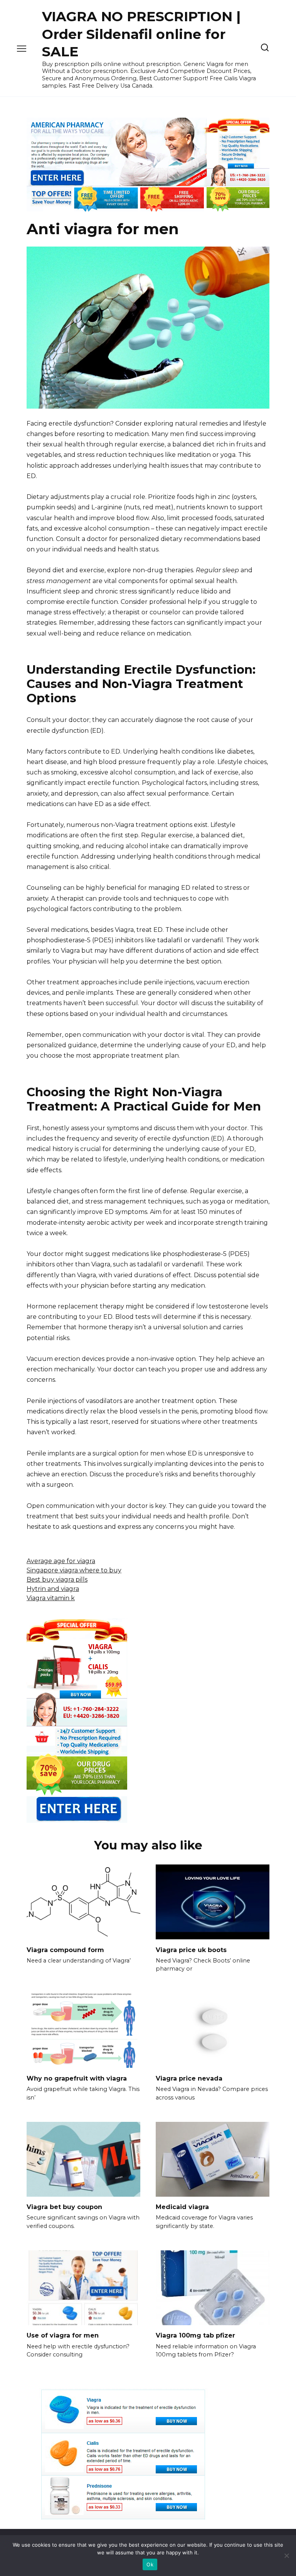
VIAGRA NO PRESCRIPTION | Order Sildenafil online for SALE (141, 34)
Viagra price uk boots (191, 1950)
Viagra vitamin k (51, 1598)
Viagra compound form (65, 1950)
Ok (150, 2564)
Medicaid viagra (182, 2207)
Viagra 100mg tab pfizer (195, 2335)
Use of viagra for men (63, 2335)
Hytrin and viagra (53, 1589)
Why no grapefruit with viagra (77, 2078)
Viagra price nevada (189, 2078)
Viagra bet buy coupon (64, 2207)
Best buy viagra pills (57, 1580)
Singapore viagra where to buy (74, 1570)
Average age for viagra (61, 1561)
